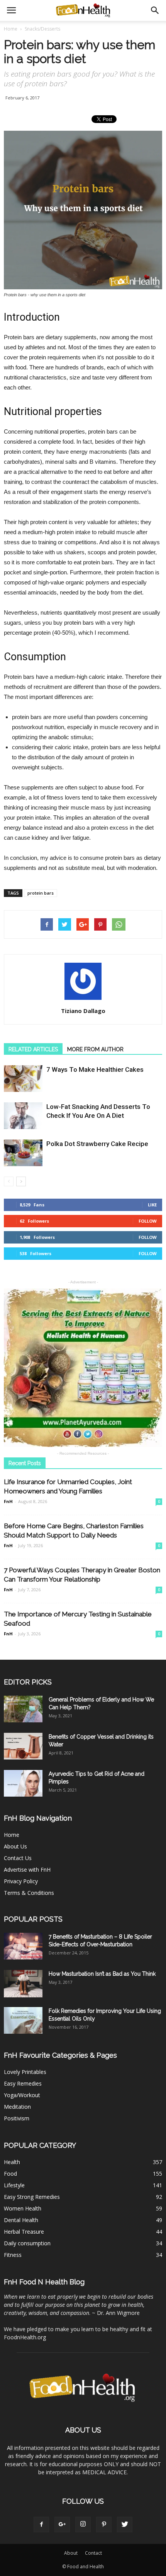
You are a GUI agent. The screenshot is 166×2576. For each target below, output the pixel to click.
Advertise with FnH (27, 1870)
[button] (155, 10)
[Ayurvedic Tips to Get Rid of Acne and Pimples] (23, 1783)
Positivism (17, 2118)
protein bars (41, 893)
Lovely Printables (25, 2072)
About (71, 2553)
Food (10, 2174)
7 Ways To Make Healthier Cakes (95, 1069)
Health (12, 2162)
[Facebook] (41, 2525)
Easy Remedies (23, 2083)
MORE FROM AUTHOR (95, 1049)
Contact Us (18, 1858)
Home (11, 29)
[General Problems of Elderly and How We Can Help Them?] (23, 1709)
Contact (93, 2553)
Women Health (23, 2208)
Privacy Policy (21, 1881)
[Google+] (62, 2525)
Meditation (17, 2107)
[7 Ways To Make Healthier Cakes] (23, 1079)
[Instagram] (83, 2525)
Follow (148, 1221)
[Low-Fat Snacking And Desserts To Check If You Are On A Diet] (23, 1116)
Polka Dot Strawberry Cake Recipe (97, 1144)
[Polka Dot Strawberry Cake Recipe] (23, 1153)
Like (152, 1205)
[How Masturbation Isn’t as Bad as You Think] (23, 1984)
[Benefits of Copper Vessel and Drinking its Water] (23, 1746)
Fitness (13, 2255)
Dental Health (21, 2220)
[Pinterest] (104, 2525)
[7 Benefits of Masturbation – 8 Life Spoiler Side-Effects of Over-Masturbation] (23, 1946)
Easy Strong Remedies (32, 2197)
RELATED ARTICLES (33, 1049)
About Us (15, 1846)
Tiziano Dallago (83, 1011)
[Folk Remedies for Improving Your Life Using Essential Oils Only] (23, 2020)
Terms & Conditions (29, 1893)
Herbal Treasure (24, 2232)
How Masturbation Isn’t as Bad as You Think (102, 1974)
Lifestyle (14, 2185)
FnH (8, 1501)
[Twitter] (125, 2525)
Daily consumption (27, 2243)
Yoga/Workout (22, 2095)
